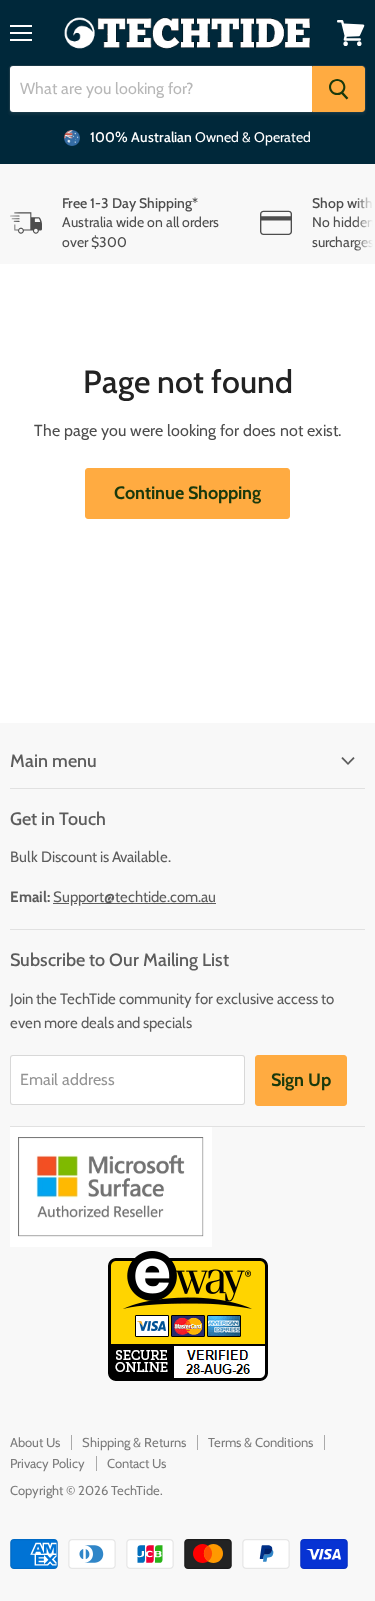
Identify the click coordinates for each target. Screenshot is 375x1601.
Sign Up (301, 1080)
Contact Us (136, 1463)
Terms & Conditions (260, 1442)
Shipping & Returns (134, 1442)
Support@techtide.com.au (134, 897)
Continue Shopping (187, 493)
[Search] (338, 89)
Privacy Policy (47, 1463)
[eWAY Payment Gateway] (188, 1375)
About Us (35, 1442)
